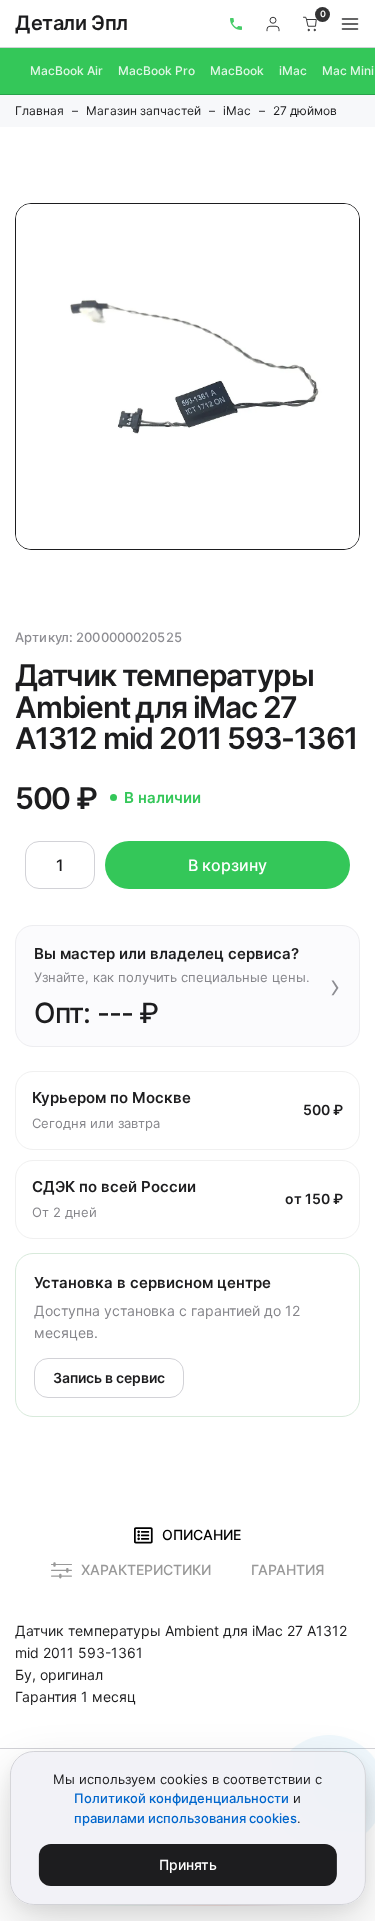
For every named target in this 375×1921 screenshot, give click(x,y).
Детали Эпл (71, 23)
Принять (188, 1864)
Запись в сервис (109, 1377)
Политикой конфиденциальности (181, 1798)
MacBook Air (66, 70)
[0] (311, 24)
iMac (293, 70)
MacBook (237, 70)
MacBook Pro (156, 70)
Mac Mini (348, 70)
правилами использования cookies (185, 1818)
